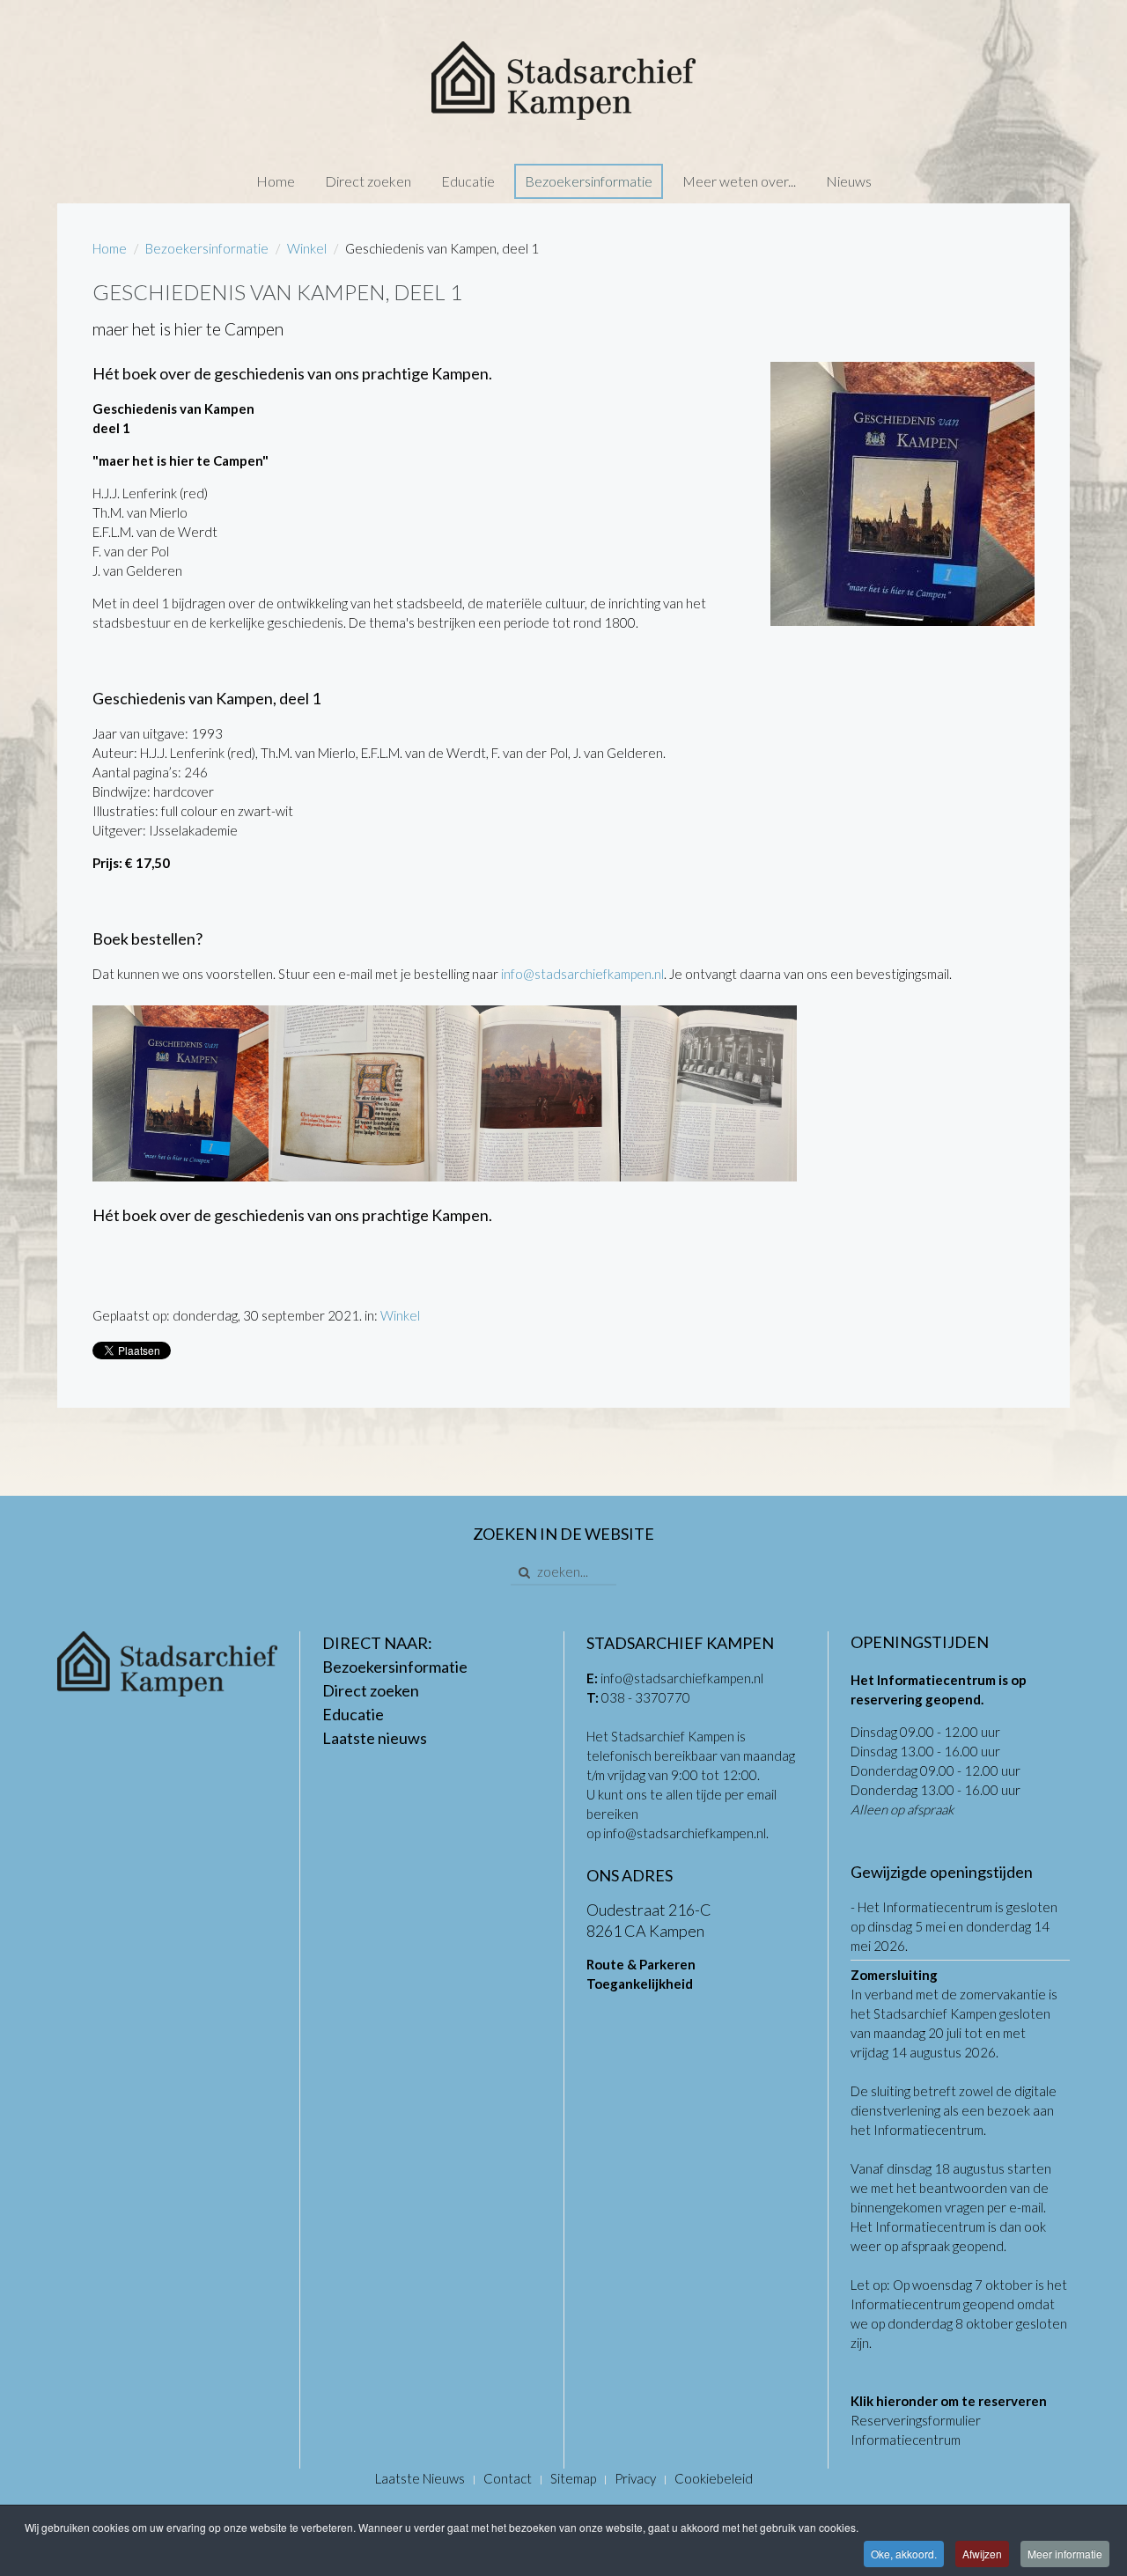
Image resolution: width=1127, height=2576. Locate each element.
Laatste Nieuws (420, 2478)
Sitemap (573, 2478)
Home (276, 181)
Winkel (307, 248)
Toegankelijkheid (640, 1984)
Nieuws (849, 181)
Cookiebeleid (714, 2478)
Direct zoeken (368, 181)
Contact (508, 2478)
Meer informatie (1065, 2554)
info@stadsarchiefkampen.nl (582, 974)
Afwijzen (982, 2554)
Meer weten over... (739, 181)
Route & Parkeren (641, 1964)
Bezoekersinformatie (589, 181)
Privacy (635, 2478)
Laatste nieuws (375, 1738)
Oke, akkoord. (904, 2554)
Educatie (468, 181)
